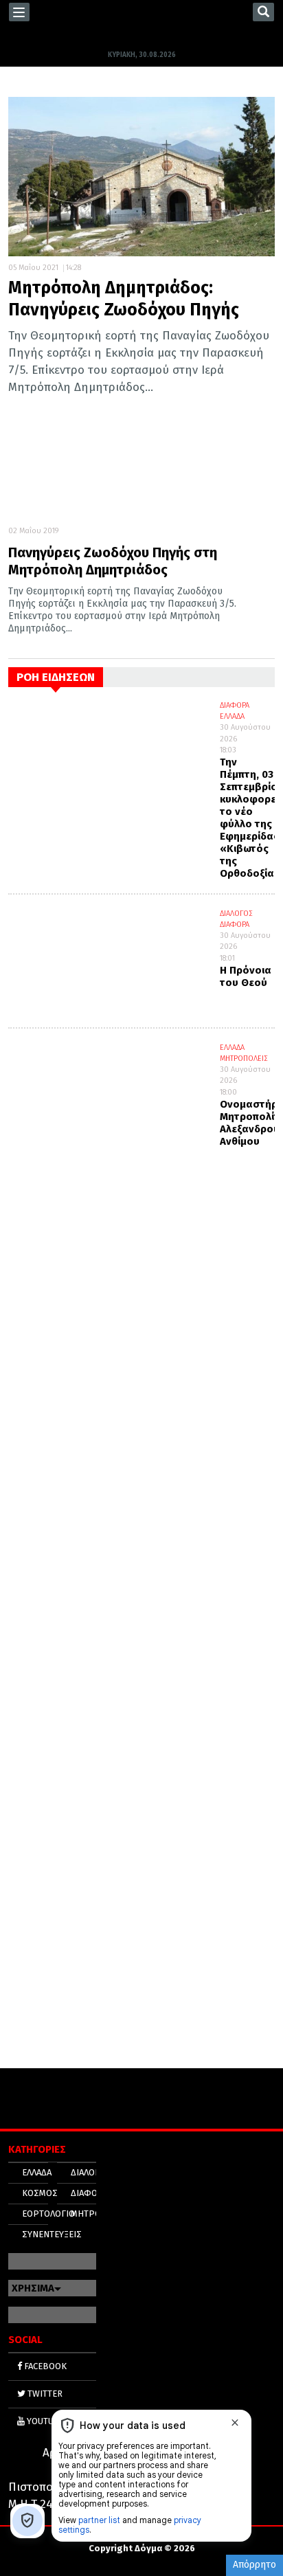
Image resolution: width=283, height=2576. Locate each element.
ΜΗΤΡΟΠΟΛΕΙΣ (244, 1059)
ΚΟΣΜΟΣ (40, 2193)
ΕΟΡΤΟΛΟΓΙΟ (48, 2214)
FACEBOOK (44, 2366)
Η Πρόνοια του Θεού (246, 976)
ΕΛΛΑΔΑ (232, 716)
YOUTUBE (45, 2421)
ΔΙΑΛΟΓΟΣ (236, 914)
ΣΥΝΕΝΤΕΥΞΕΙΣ (52, 2234)
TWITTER (44, 2394)
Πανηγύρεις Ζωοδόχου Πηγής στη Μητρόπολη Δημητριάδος (113, 561)
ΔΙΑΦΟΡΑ (235, 705)
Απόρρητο (254, 2565)
